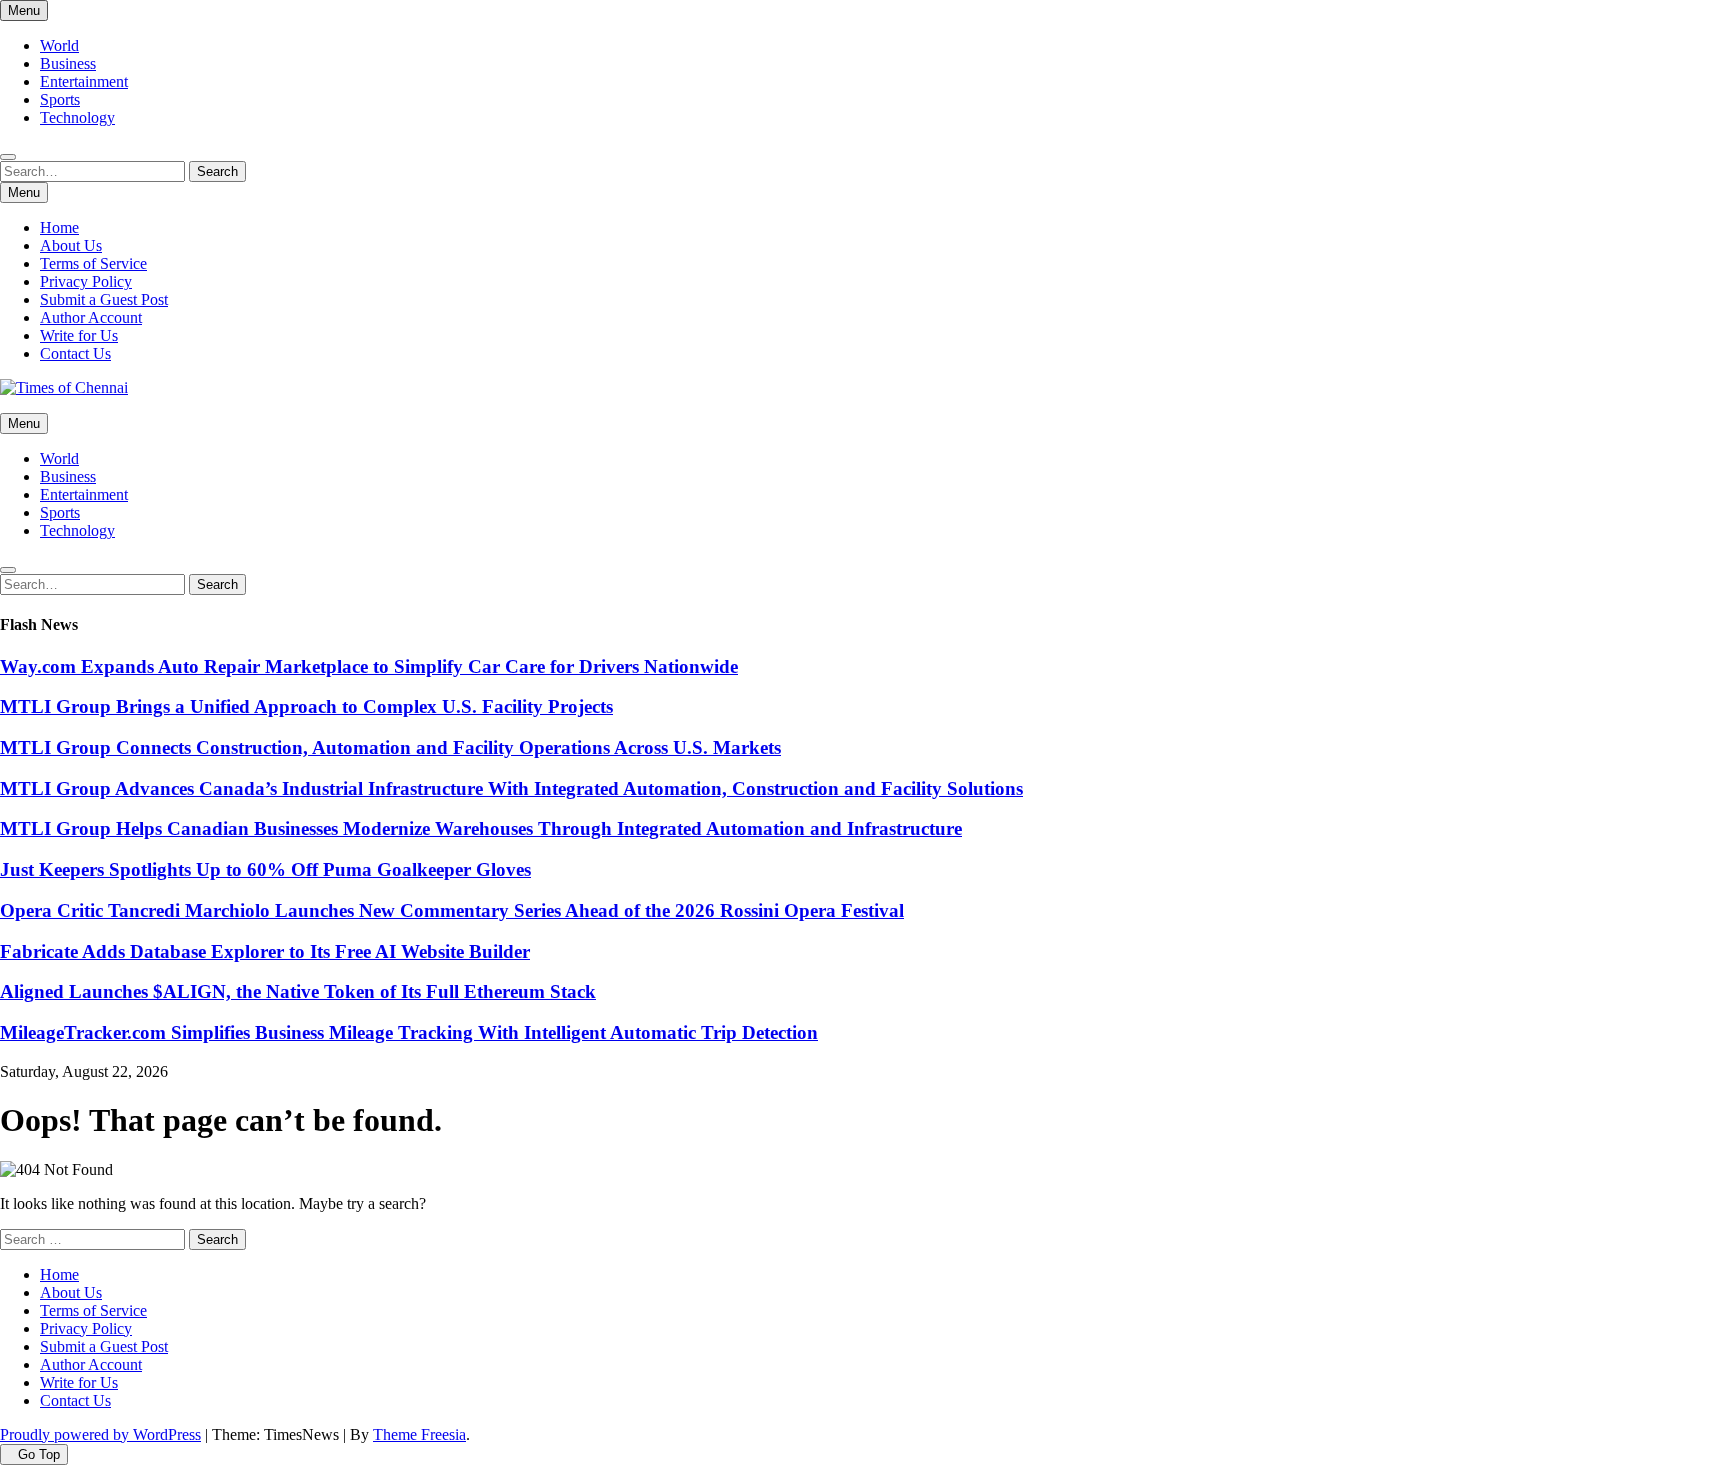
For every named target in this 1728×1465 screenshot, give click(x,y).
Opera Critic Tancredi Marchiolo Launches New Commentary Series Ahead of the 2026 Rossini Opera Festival (452, 910)
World (59, 45)
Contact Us (75, 353)
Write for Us (79, 335)
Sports (60, 99)
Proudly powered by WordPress (100, 1434)
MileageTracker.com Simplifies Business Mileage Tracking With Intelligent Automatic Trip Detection (409, 1032)
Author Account (91, 317)
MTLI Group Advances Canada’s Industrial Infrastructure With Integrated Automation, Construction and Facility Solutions (511, 788)
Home (59, 227)
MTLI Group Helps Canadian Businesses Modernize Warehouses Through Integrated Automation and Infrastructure (481, 828)
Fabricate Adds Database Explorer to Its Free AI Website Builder (265, 951)
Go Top (39, 1454)
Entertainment (84, 81)
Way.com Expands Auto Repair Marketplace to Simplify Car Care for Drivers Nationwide (369, 666)
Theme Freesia (419, 1434)
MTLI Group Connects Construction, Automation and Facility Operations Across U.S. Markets (390, 747)
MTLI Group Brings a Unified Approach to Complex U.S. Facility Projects (306, 706)
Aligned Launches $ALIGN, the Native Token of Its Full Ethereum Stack (298, 991)
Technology (77, 117)
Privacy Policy (86, 281)
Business (68, 63)
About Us (71, 245)
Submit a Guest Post (104, 299)
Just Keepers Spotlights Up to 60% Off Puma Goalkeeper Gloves (265, 869)
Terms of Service (93, 263)
